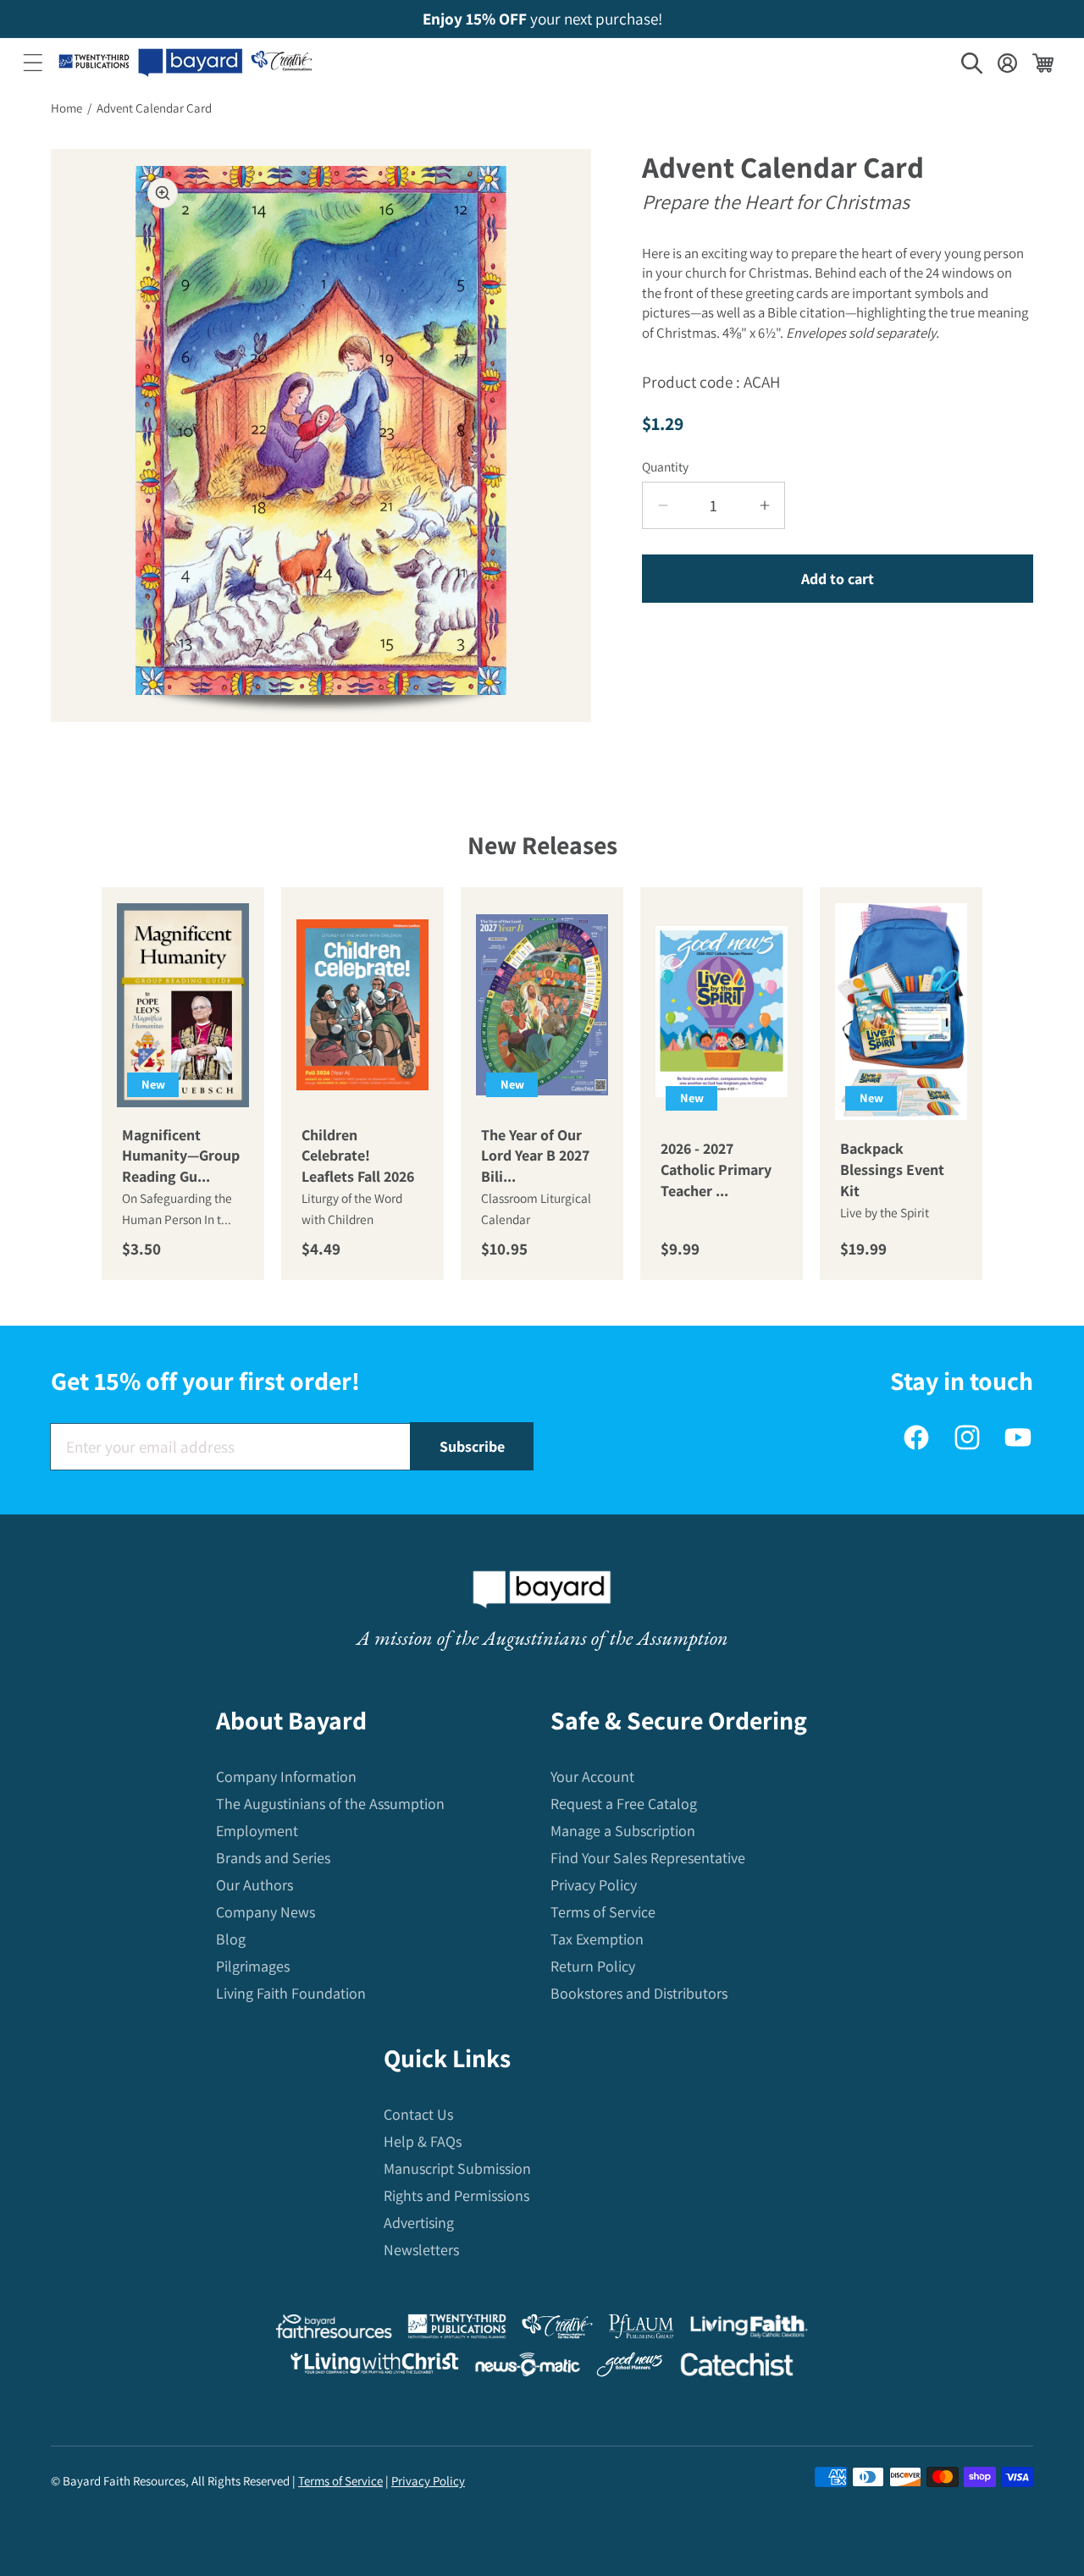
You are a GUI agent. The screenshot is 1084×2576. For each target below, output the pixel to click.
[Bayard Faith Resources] (334, 2330)
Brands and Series (273, 1858)
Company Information (286, 1776)
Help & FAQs (423, 2141)
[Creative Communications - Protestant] (557, 2330)
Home (66, 108)
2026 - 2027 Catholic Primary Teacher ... (716, 1169)
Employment (257, 1831)
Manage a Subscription (623, 1831)
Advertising (419, 2223)
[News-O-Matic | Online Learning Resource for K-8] (528, 2368)
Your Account (592, 1776)
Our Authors (254, 1885)
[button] (33, 63)
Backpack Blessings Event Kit (892, 1169)
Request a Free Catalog (624, 1804)
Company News (265, 1912)
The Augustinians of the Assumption (330, 1804)
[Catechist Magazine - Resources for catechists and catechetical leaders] (737, 2368)
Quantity (665, 466)
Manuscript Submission (457, 2168)
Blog (231, 1939)
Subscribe (472, 1446)
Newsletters (421, 2250)
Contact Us (418, 2114)
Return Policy (593, 1966)
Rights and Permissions (456, 2195)
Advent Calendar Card (154, 108)
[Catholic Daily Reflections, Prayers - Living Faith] (749, 2330)
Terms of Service (603, 1912)
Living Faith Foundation (291, 1993)
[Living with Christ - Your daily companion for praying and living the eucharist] (374, 2367)
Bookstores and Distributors (639, 1993)
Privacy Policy (594, 1885)
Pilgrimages (253, 1966)
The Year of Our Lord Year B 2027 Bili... (535, 1156)
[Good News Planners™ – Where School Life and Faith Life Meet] (630, 2368)
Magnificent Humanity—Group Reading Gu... (181, 1156)
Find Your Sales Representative (648, 1858)
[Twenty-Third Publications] (457, 2330)
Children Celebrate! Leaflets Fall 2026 (358, 1156)
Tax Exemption (597, 1939)
